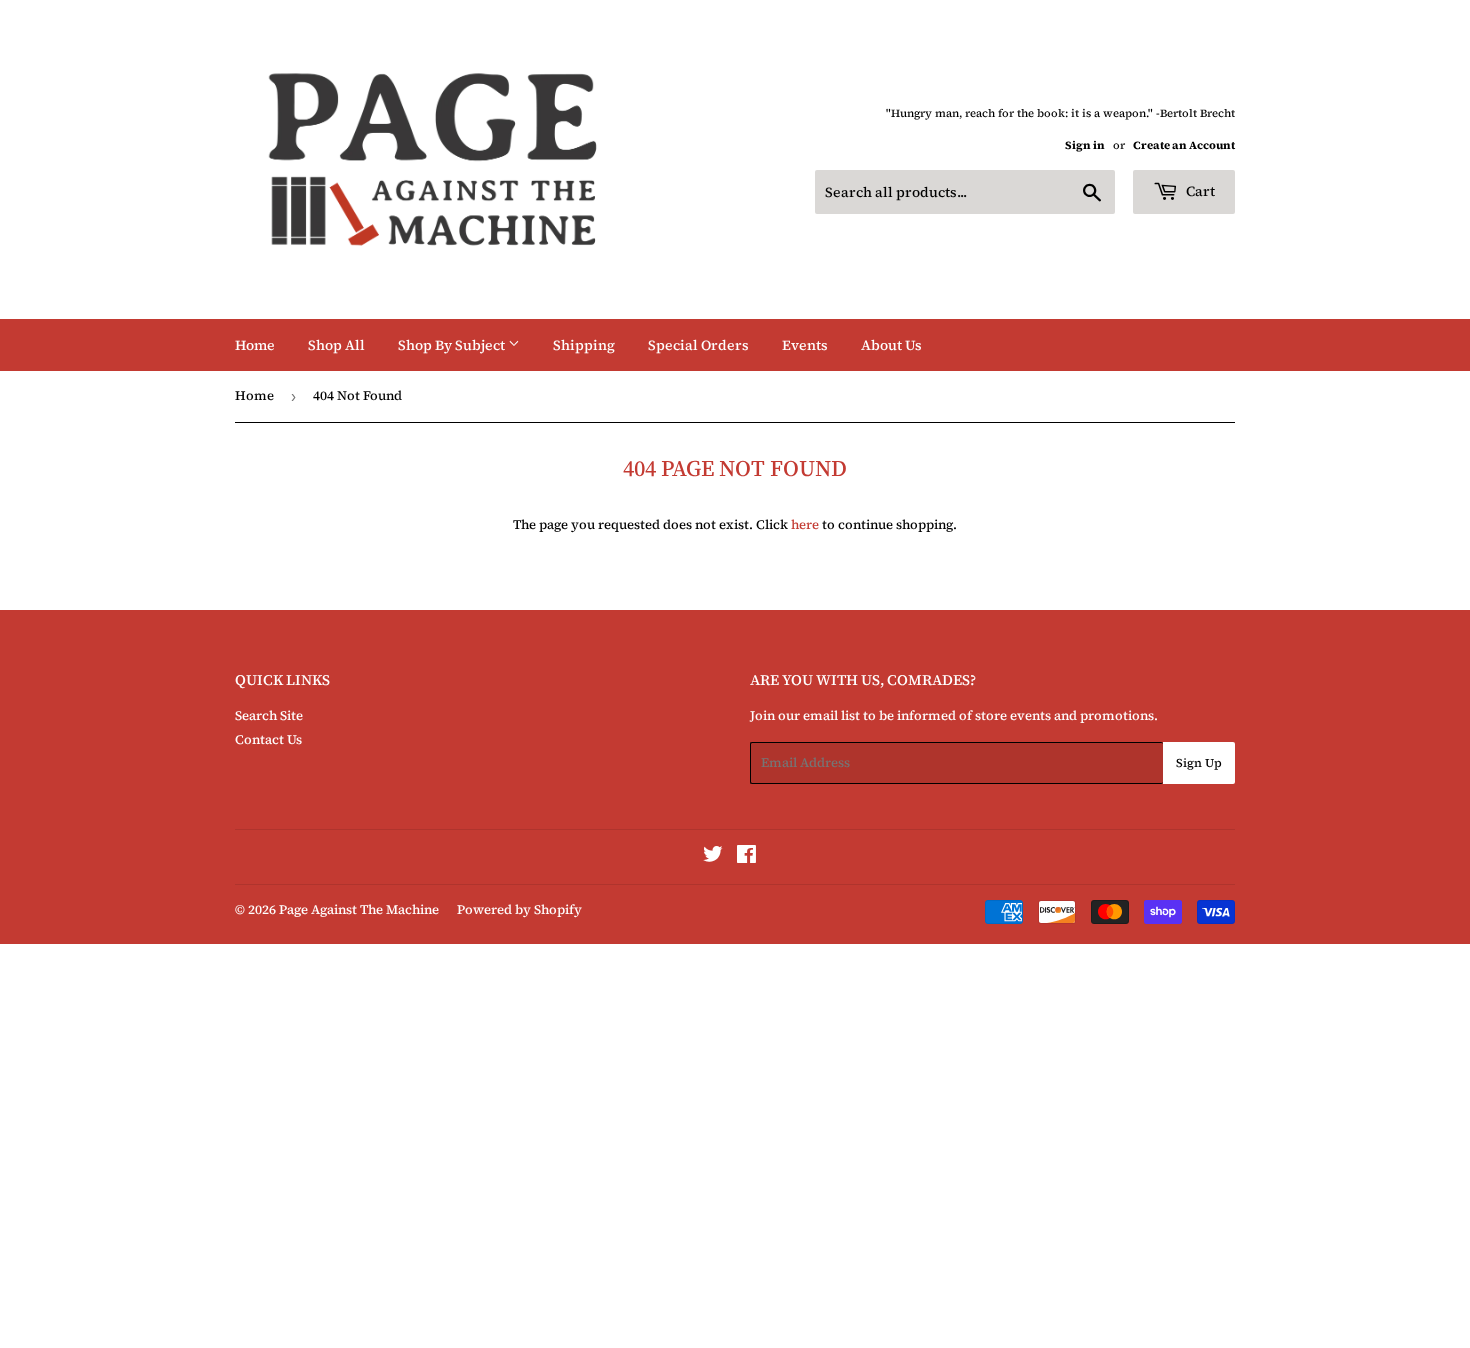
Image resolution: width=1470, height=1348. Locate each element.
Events (805, 345)
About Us (891, 345)
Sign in (1085, 145)
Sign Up (1199, 763)
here (805, 524)
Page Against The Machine (359, 909)
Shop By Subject (453, 345)
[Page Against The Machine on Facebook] (746, 857)
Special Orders (698, 345)
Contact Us (268, 739)
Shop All (336, 345)
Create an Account (1184, 145)
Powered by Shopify (519, 909)
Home (255, 345)
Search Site (269, 715)
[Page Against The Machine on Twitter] (713, 857)
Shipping (584, 345)
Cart (1199, 191)
